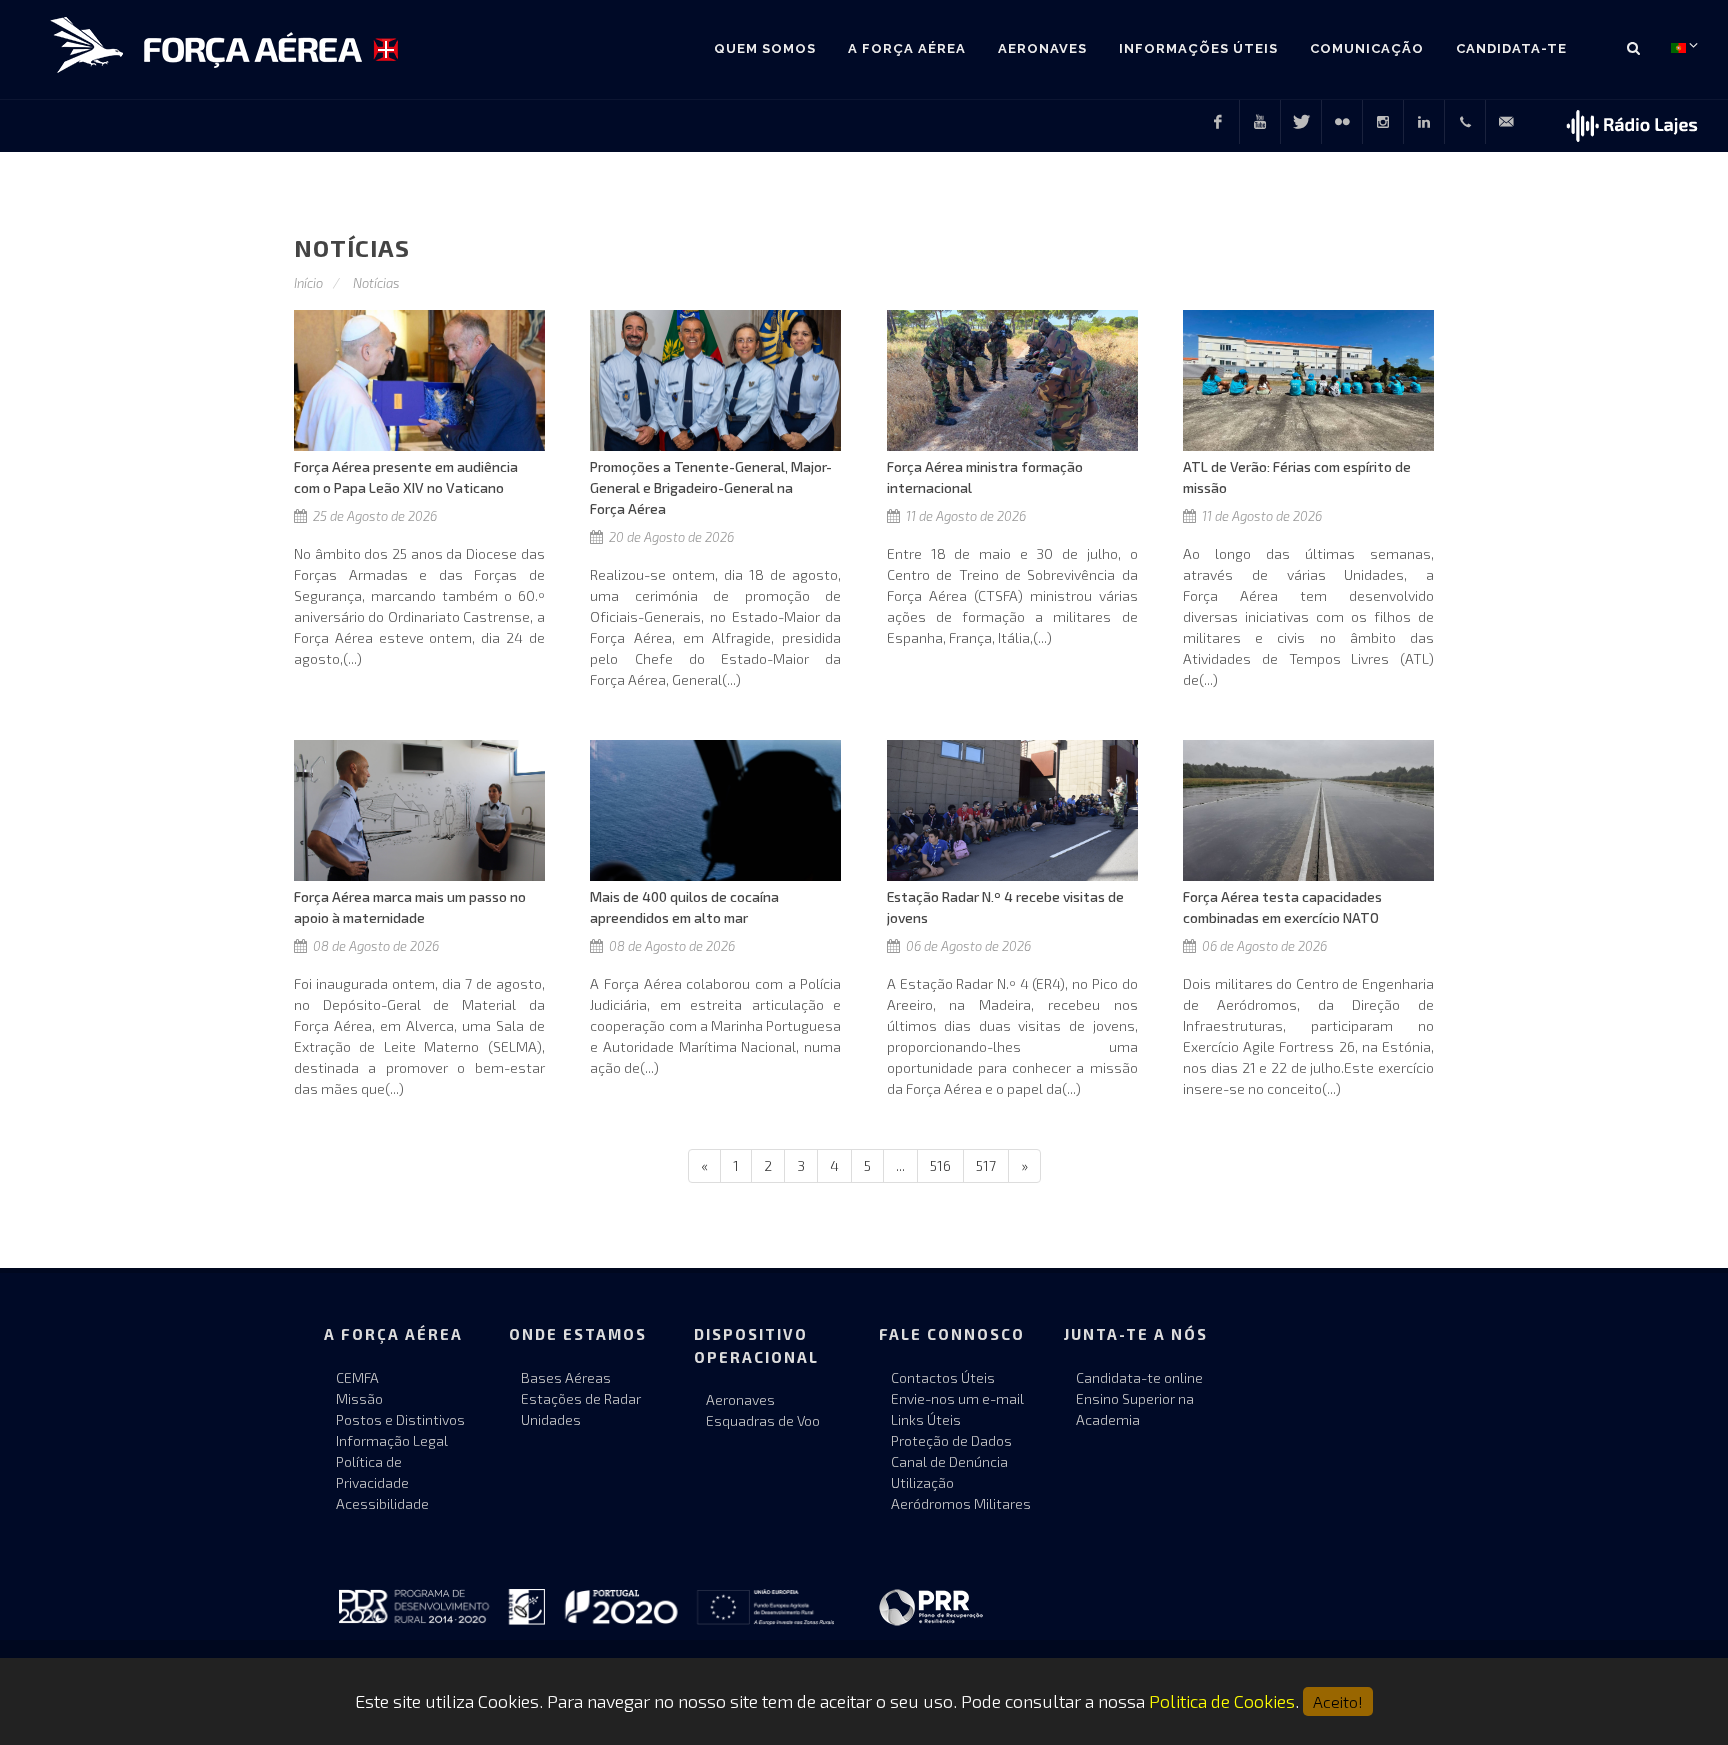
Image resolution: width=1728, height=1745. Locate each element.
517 (986, 1165)
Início (308, 283)
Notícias (376, 283)
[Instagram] (1383, 122)
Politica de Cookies (1222, 1701)
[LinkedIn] (1424, 122)
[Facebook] (1218, 122)
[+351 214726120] (1465, 122)
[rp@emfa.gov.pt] (1506, 122)
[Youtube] (1260, 122)
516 (940, 1165)
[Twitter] (1301, 122)
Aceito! (1338, 1701)
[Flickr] (1342, 122)
